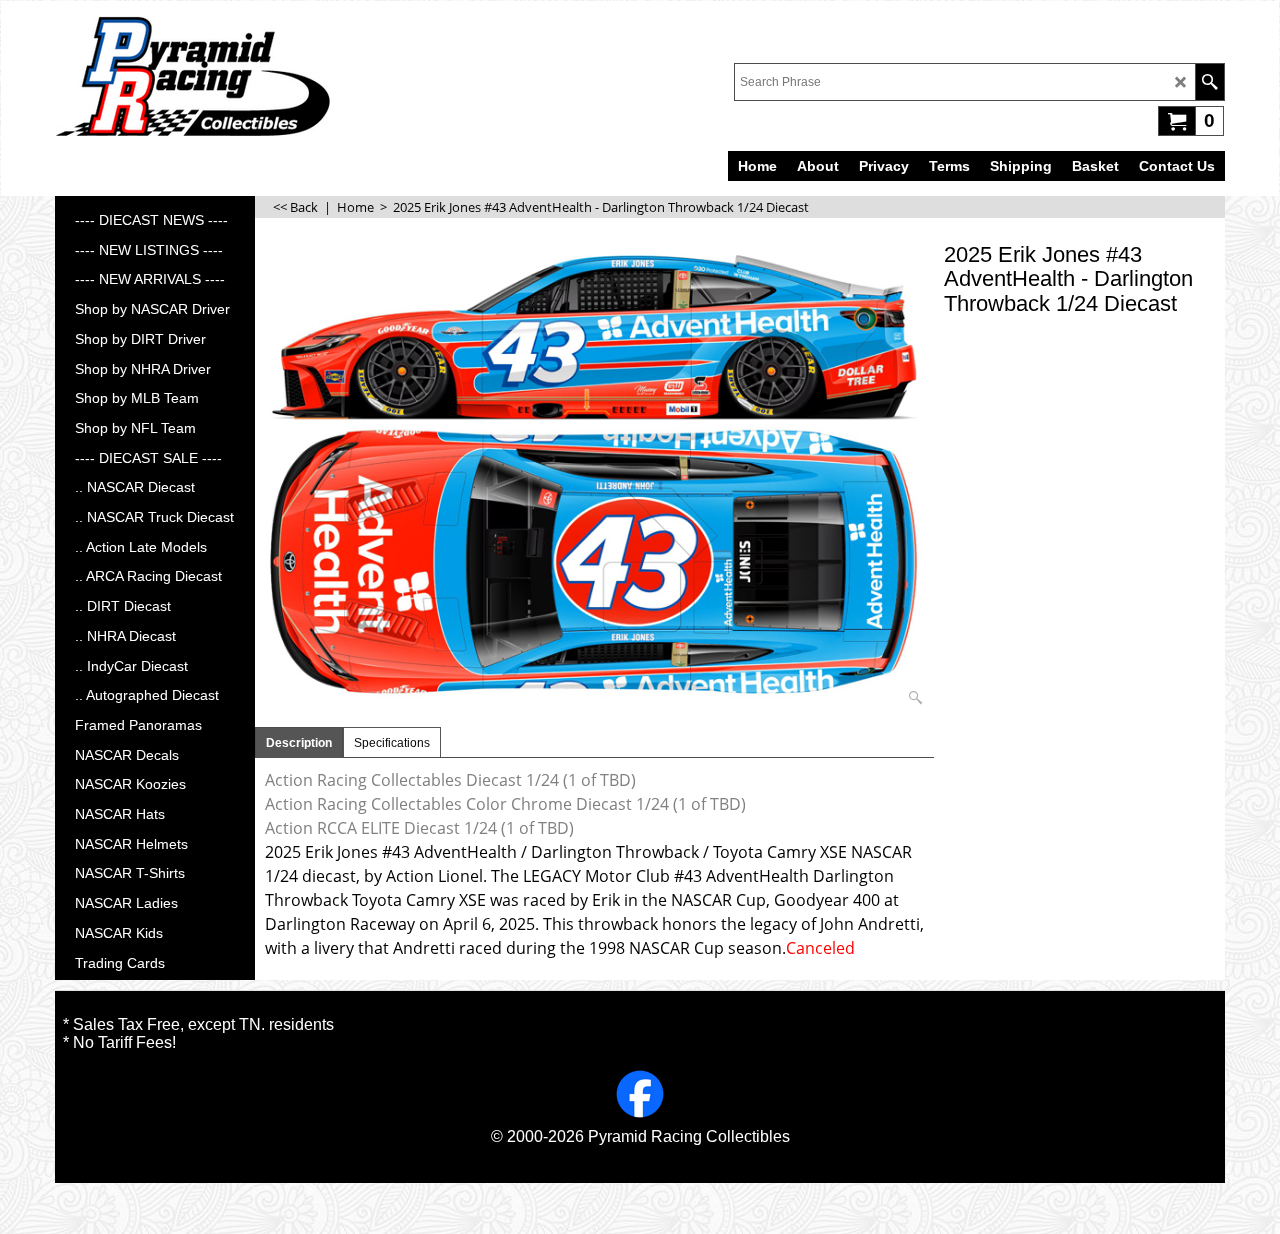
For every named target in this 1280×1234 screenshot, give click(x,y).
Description (299, 743)
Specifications (392, 743)
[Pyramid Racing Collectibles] (192, 76)
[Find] (1209, 82)
